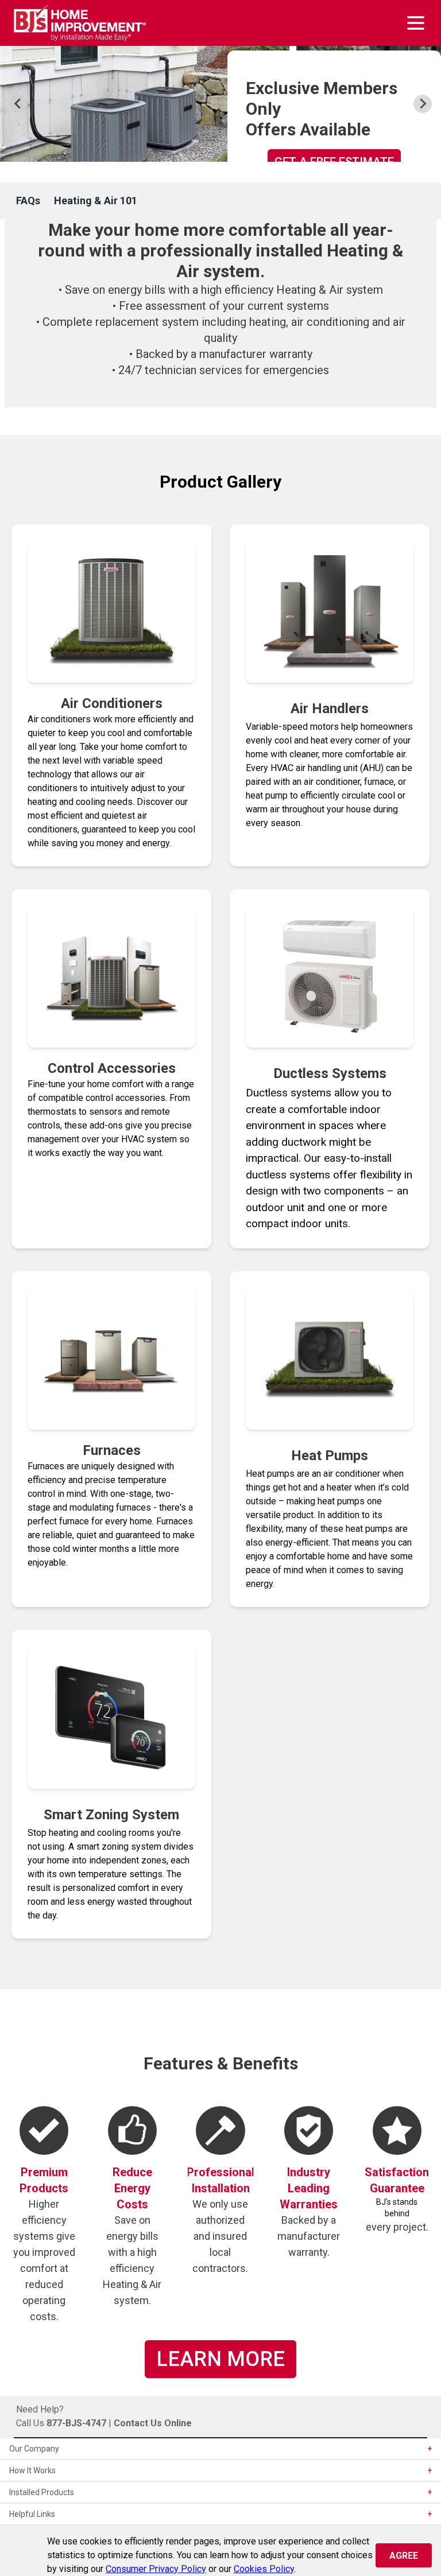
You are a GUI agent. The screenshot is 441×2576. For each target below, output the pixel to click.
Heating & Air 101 (96, 201)
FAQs (28, 201)
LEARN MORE (220, 2359)
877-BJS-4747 (76, 2423)
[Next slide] (423, 104)
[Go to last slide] (18, 104)
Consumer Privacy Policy (156, 2569)
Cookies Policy (264, 2569)
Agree (404, 2556)
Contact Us (138, 2423)
